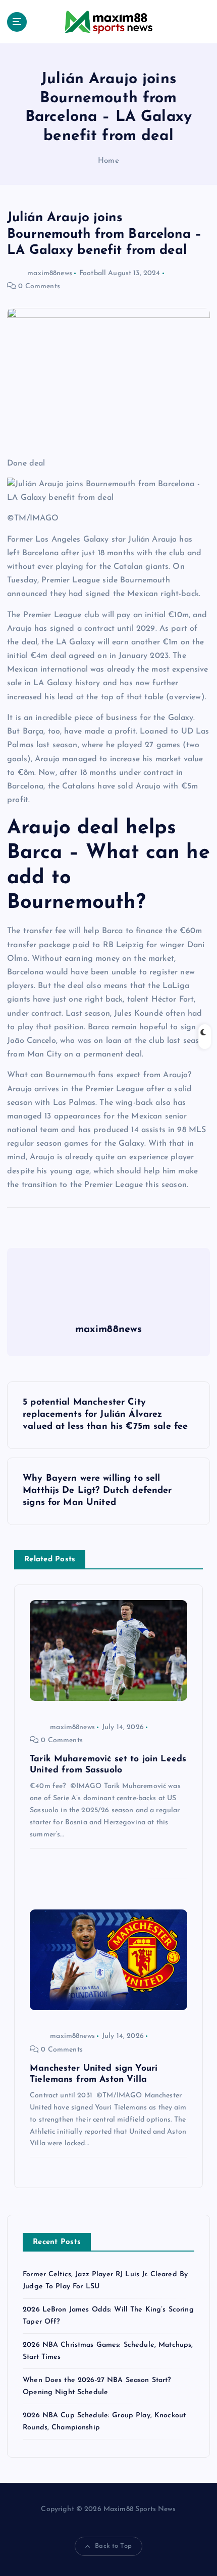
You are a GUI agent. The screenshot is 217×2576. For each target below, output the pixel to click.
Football (93, 273)
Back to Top (113, 2546)
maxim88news (50, 273)
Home (108, 161)
